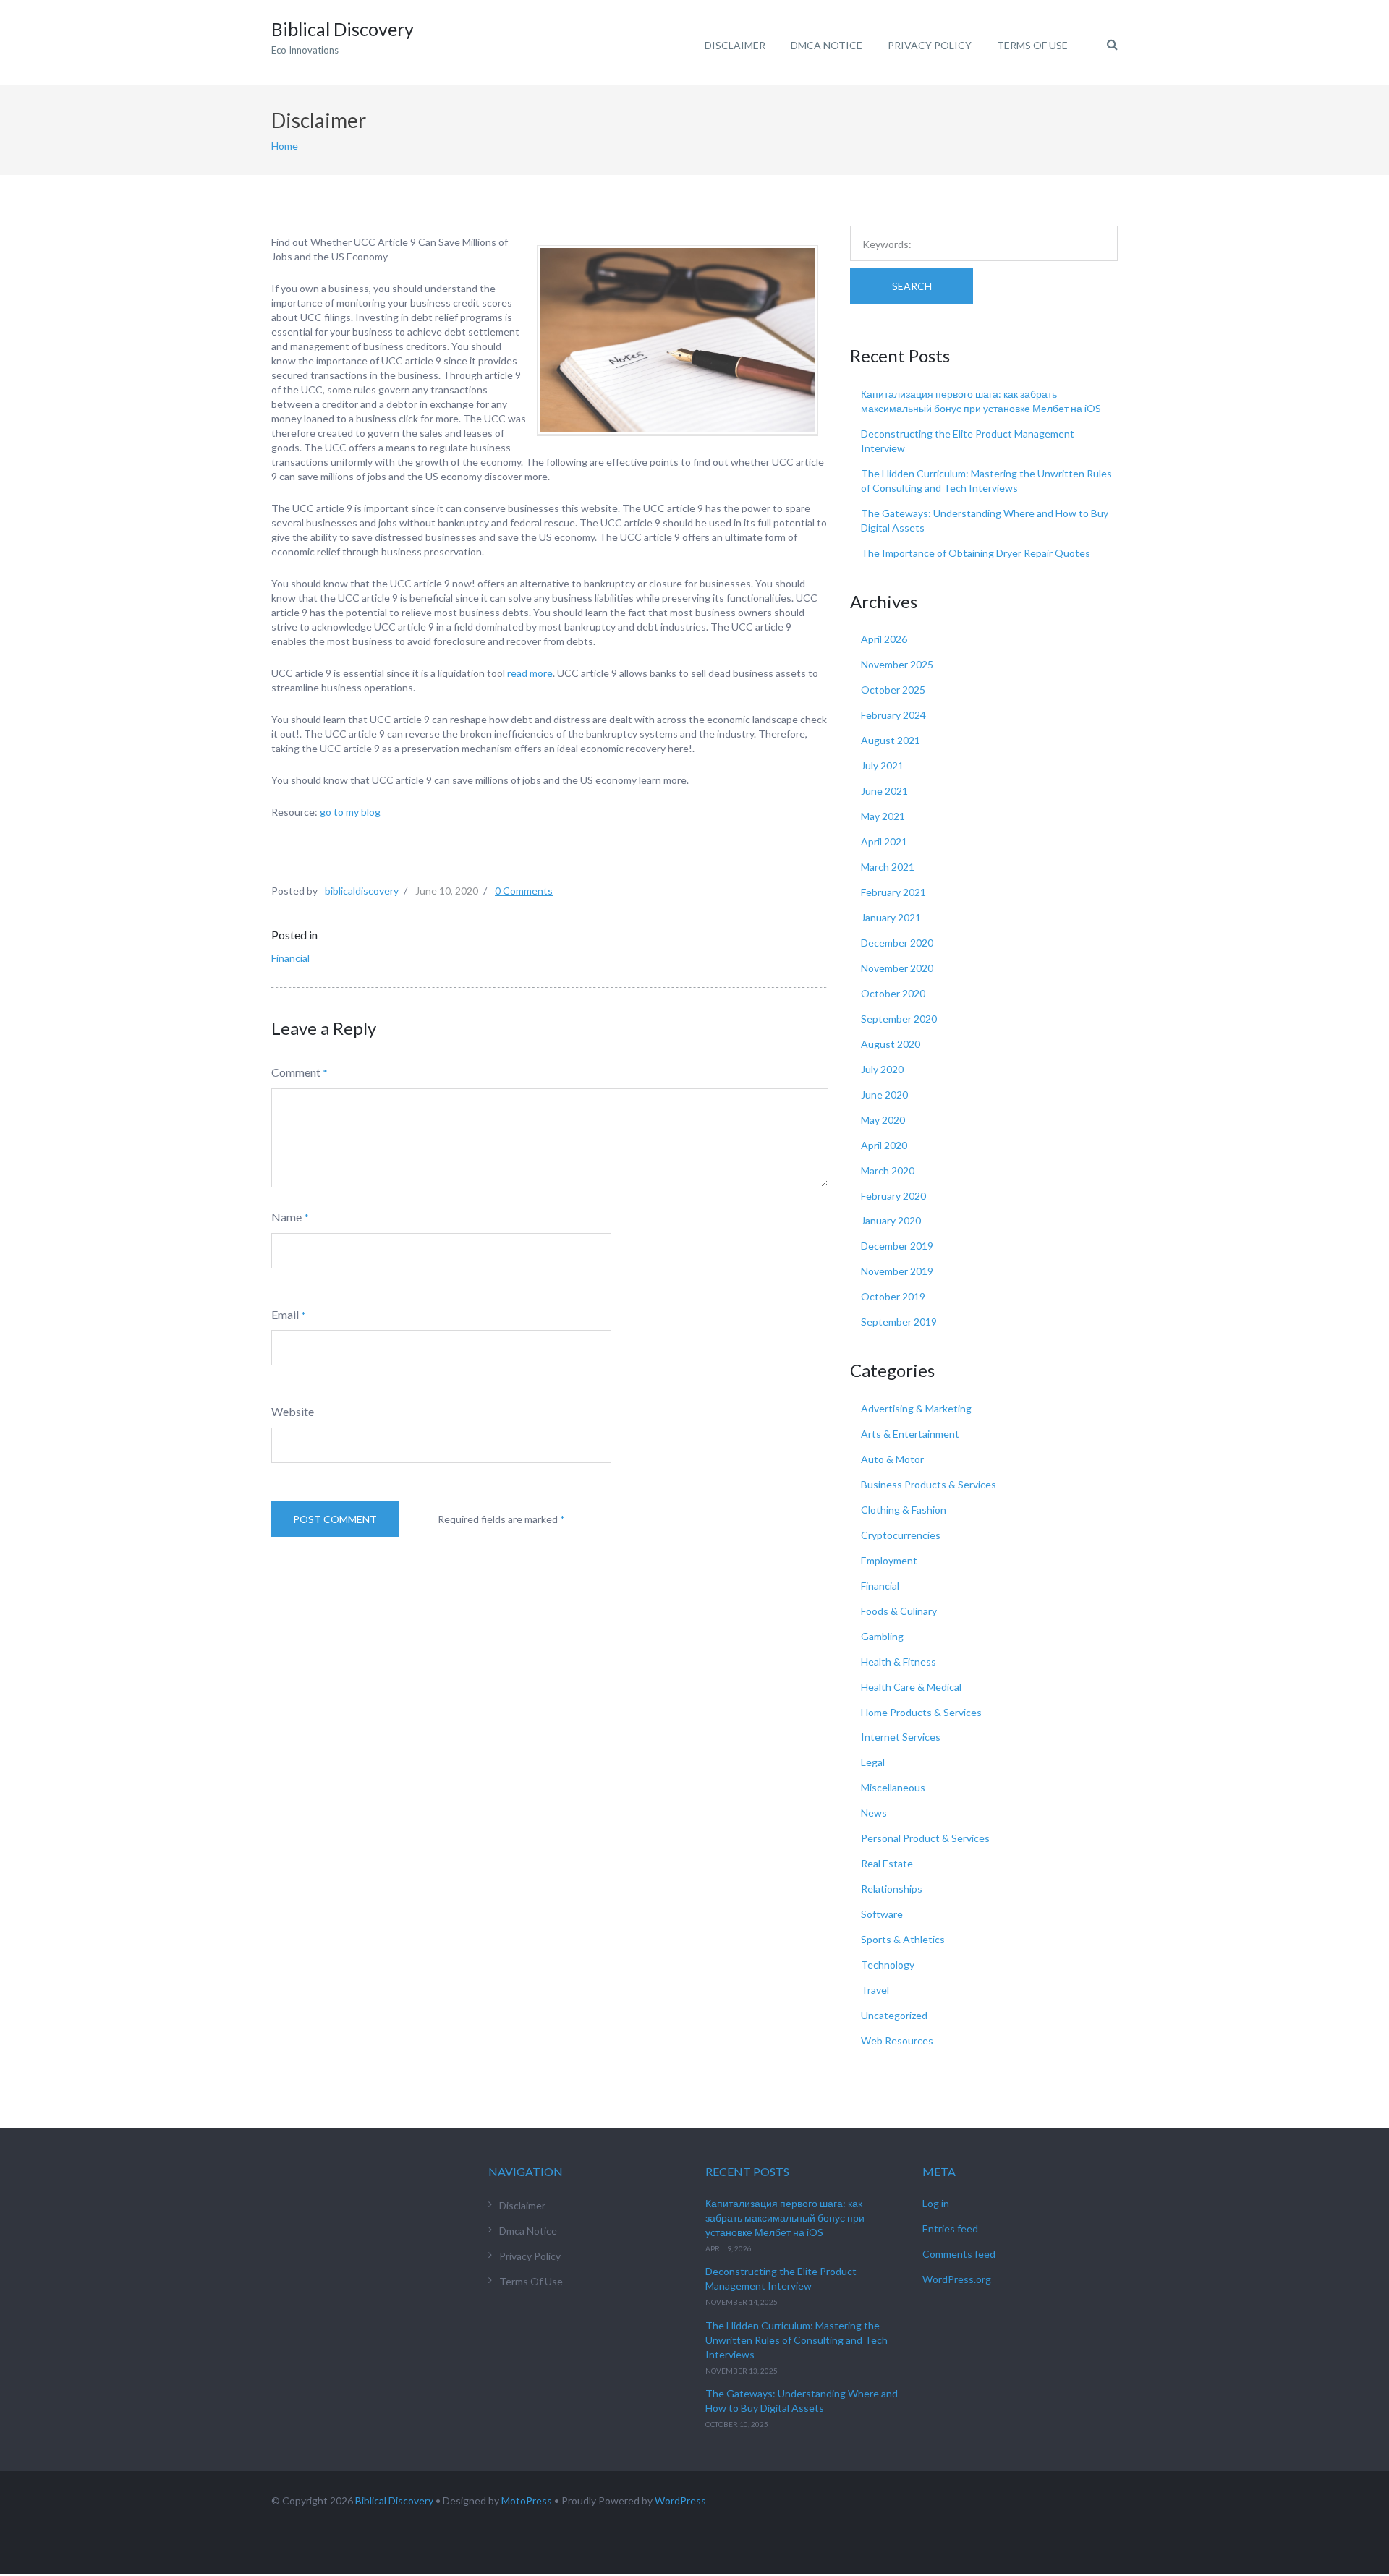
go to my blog (350, 812)
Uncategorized (894, 2015)
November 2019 (897, 1271)
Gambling (882, 1636)
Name (286, 1217)
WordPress (680, 2500)
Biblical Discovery (394, 2500)
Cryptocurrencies (901, 1535)
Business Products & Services (929, 1484)
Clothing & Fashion (904, 1510)
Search (912, 286)
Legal (873, 1762)
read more (530, 673)
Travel (875, 1990)
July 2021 (882, 765)
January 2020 (891, 1220)
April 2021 (884, 841)
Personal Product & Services (925, 1838)
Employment (889, 1560)
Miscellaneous (893, 1787)
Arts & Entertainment (910, 1434)
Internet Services (901, 1737)
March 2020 (888, 1170)
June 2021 (884, 791)
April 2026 (884, 639)
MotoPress (527, 2500)
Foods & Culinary (899, 1611)
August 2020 (891, 1044)
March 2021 (888, 867)
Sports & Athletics (903, 1939)
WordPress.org (957, 2279)
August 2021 (891, 740)
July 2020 (882, 1069)
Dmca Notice (827, 45)
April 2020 (884, 1145)
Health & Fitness (899, 1662)
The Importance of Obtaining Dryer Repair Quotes (976, 553)
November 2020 (897, 968)
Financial (290, 958)
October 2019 (893, 1296)
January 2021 (891, 917)
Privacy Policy (930, 45)
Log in (936, 2203)
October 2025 (893, 690)
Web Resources (897, 2040)
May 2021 (883, 816)
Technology (888, 1965)
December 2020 (897, 943)
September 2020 (899, 1019)
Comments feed (959, 2254)
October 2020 (893, 993)
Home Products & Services (921, 1712)
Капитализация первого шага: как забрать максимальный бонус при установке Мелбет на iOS (785, 2218)
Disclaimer (735, 45)
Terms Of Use (1032, 45)
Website (293, 1411)
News (874, 1813)
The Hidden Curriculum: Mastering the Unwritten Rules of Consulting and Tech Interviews (797, 2340)
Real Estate (887, 1863)
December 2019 (897, 1246)
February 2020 (893, 1196)
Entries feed (950, 2229)
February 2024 (893, 715)
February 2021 (893, 892)
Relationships (892, 1889)
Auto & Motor (892, 1459)
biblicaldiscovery (362, 891)
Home (285, 146)
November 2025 (897, 664)
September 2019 (899, 1322)
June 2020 (884, 1095)
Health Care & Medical (911, 1687)
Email (285, 1314)
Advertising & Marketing (916, 1408)
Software (882, 1914)
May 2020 (883, 1120)
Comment (296, 1072)
